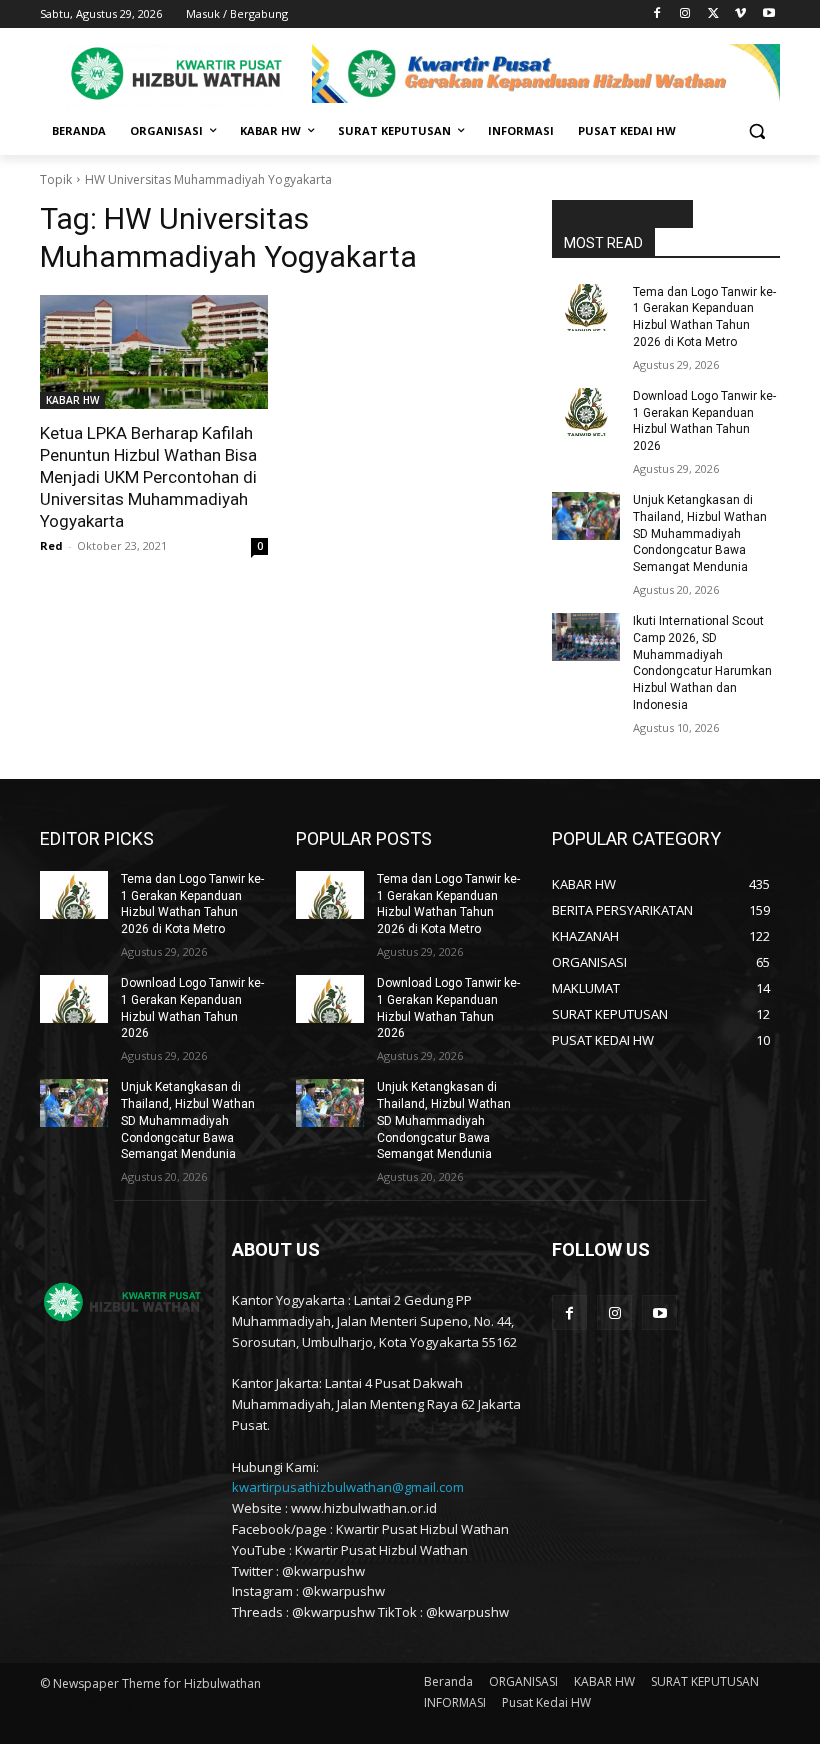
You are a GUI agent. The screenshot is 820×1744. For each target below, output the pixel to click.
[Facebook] (657, 14)
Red (51, 545)
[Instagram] (685, 14)
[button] (756, 131)
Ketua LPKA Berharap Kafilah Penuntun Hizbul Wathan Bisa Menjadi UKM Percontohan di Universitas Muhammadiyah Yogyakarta (148, 477)
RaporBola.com (622, 215)
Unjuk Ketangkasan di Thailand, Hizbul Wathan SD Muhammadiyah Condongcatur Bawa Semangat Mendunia (700, 533)
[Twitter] (713, 14)
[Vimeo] (740, 14)
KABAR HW (72, 400)
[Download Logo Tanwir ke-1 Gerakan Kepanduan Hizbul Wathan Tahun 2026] (586, 412)
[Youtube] (768, 14)
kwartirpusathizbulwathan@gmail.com (348, 1487)
